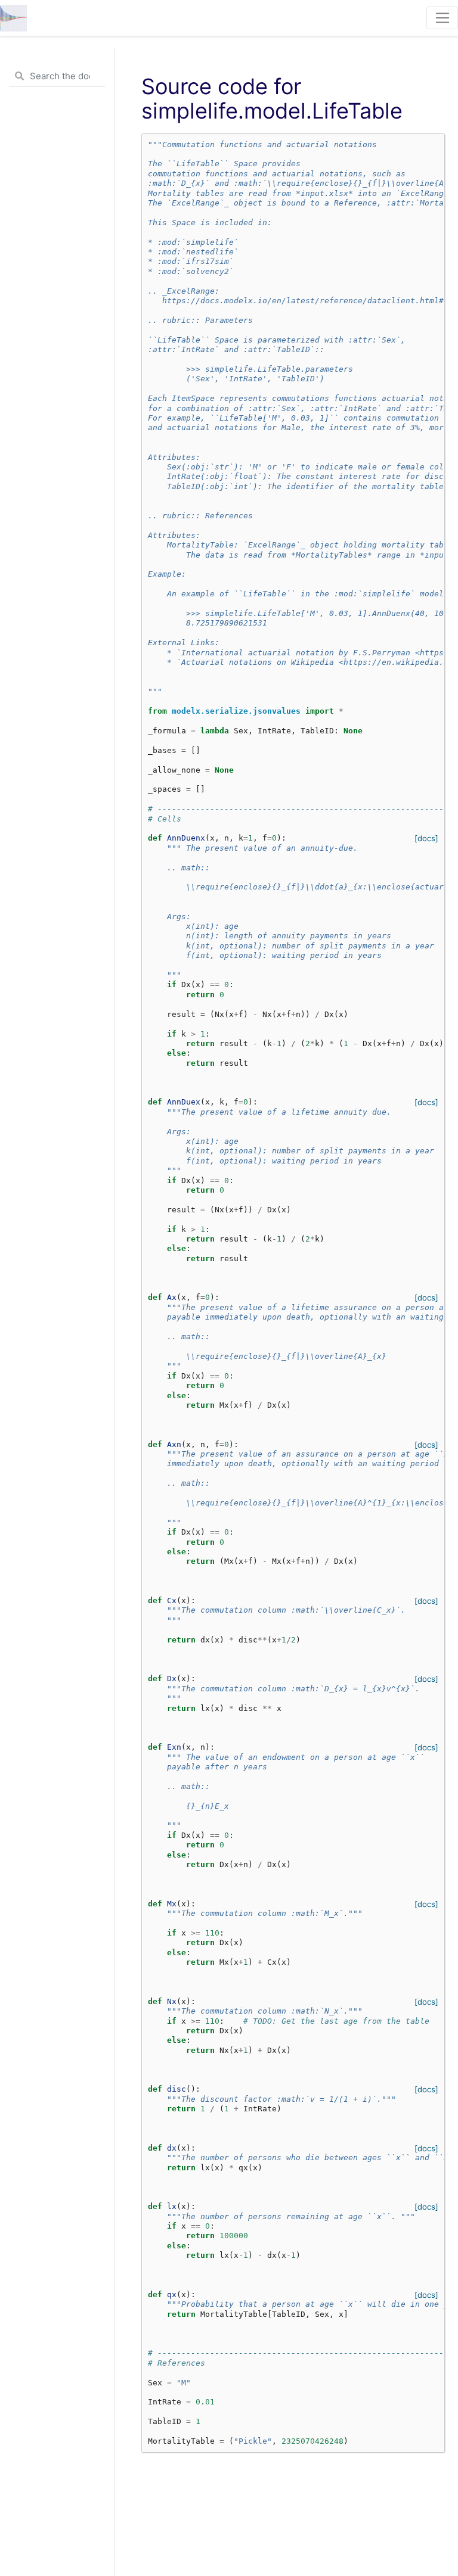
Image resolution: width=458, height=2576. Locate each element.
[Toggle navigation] (442, 18)
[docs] (426, 838)
